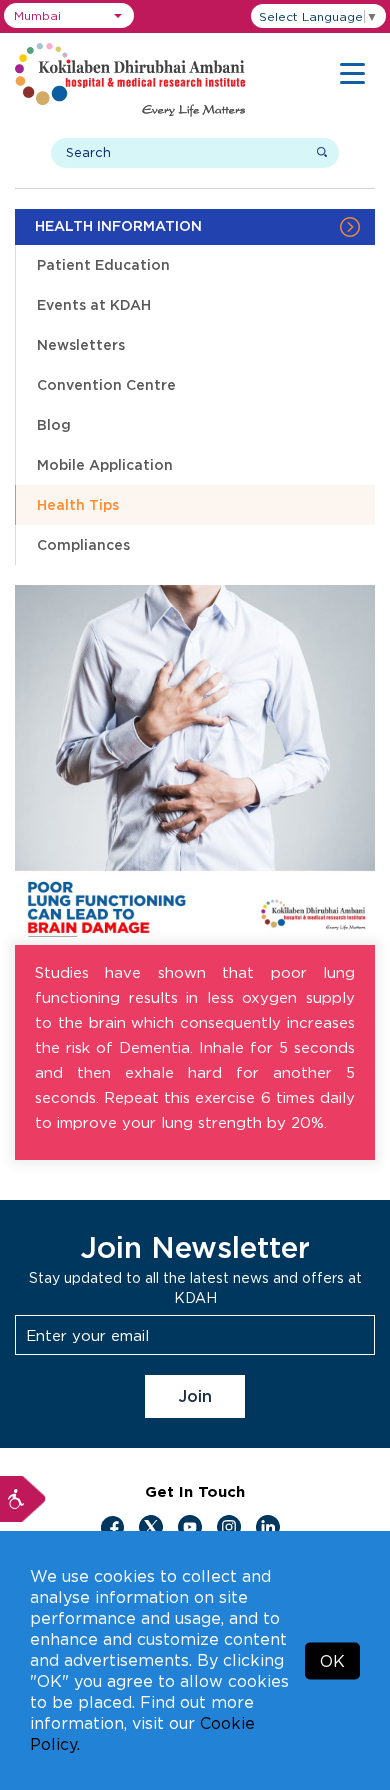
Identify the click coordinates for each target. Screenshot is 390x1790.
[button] (69, 15)
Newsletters (81, 344)
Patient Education (103, 264)
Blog (54, 424)
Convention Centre (106, 384)
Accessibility (23, 1499)
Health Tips (78, 504)
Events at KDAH (94, 304)
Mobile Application (105, 464)
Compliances (83, 544)
